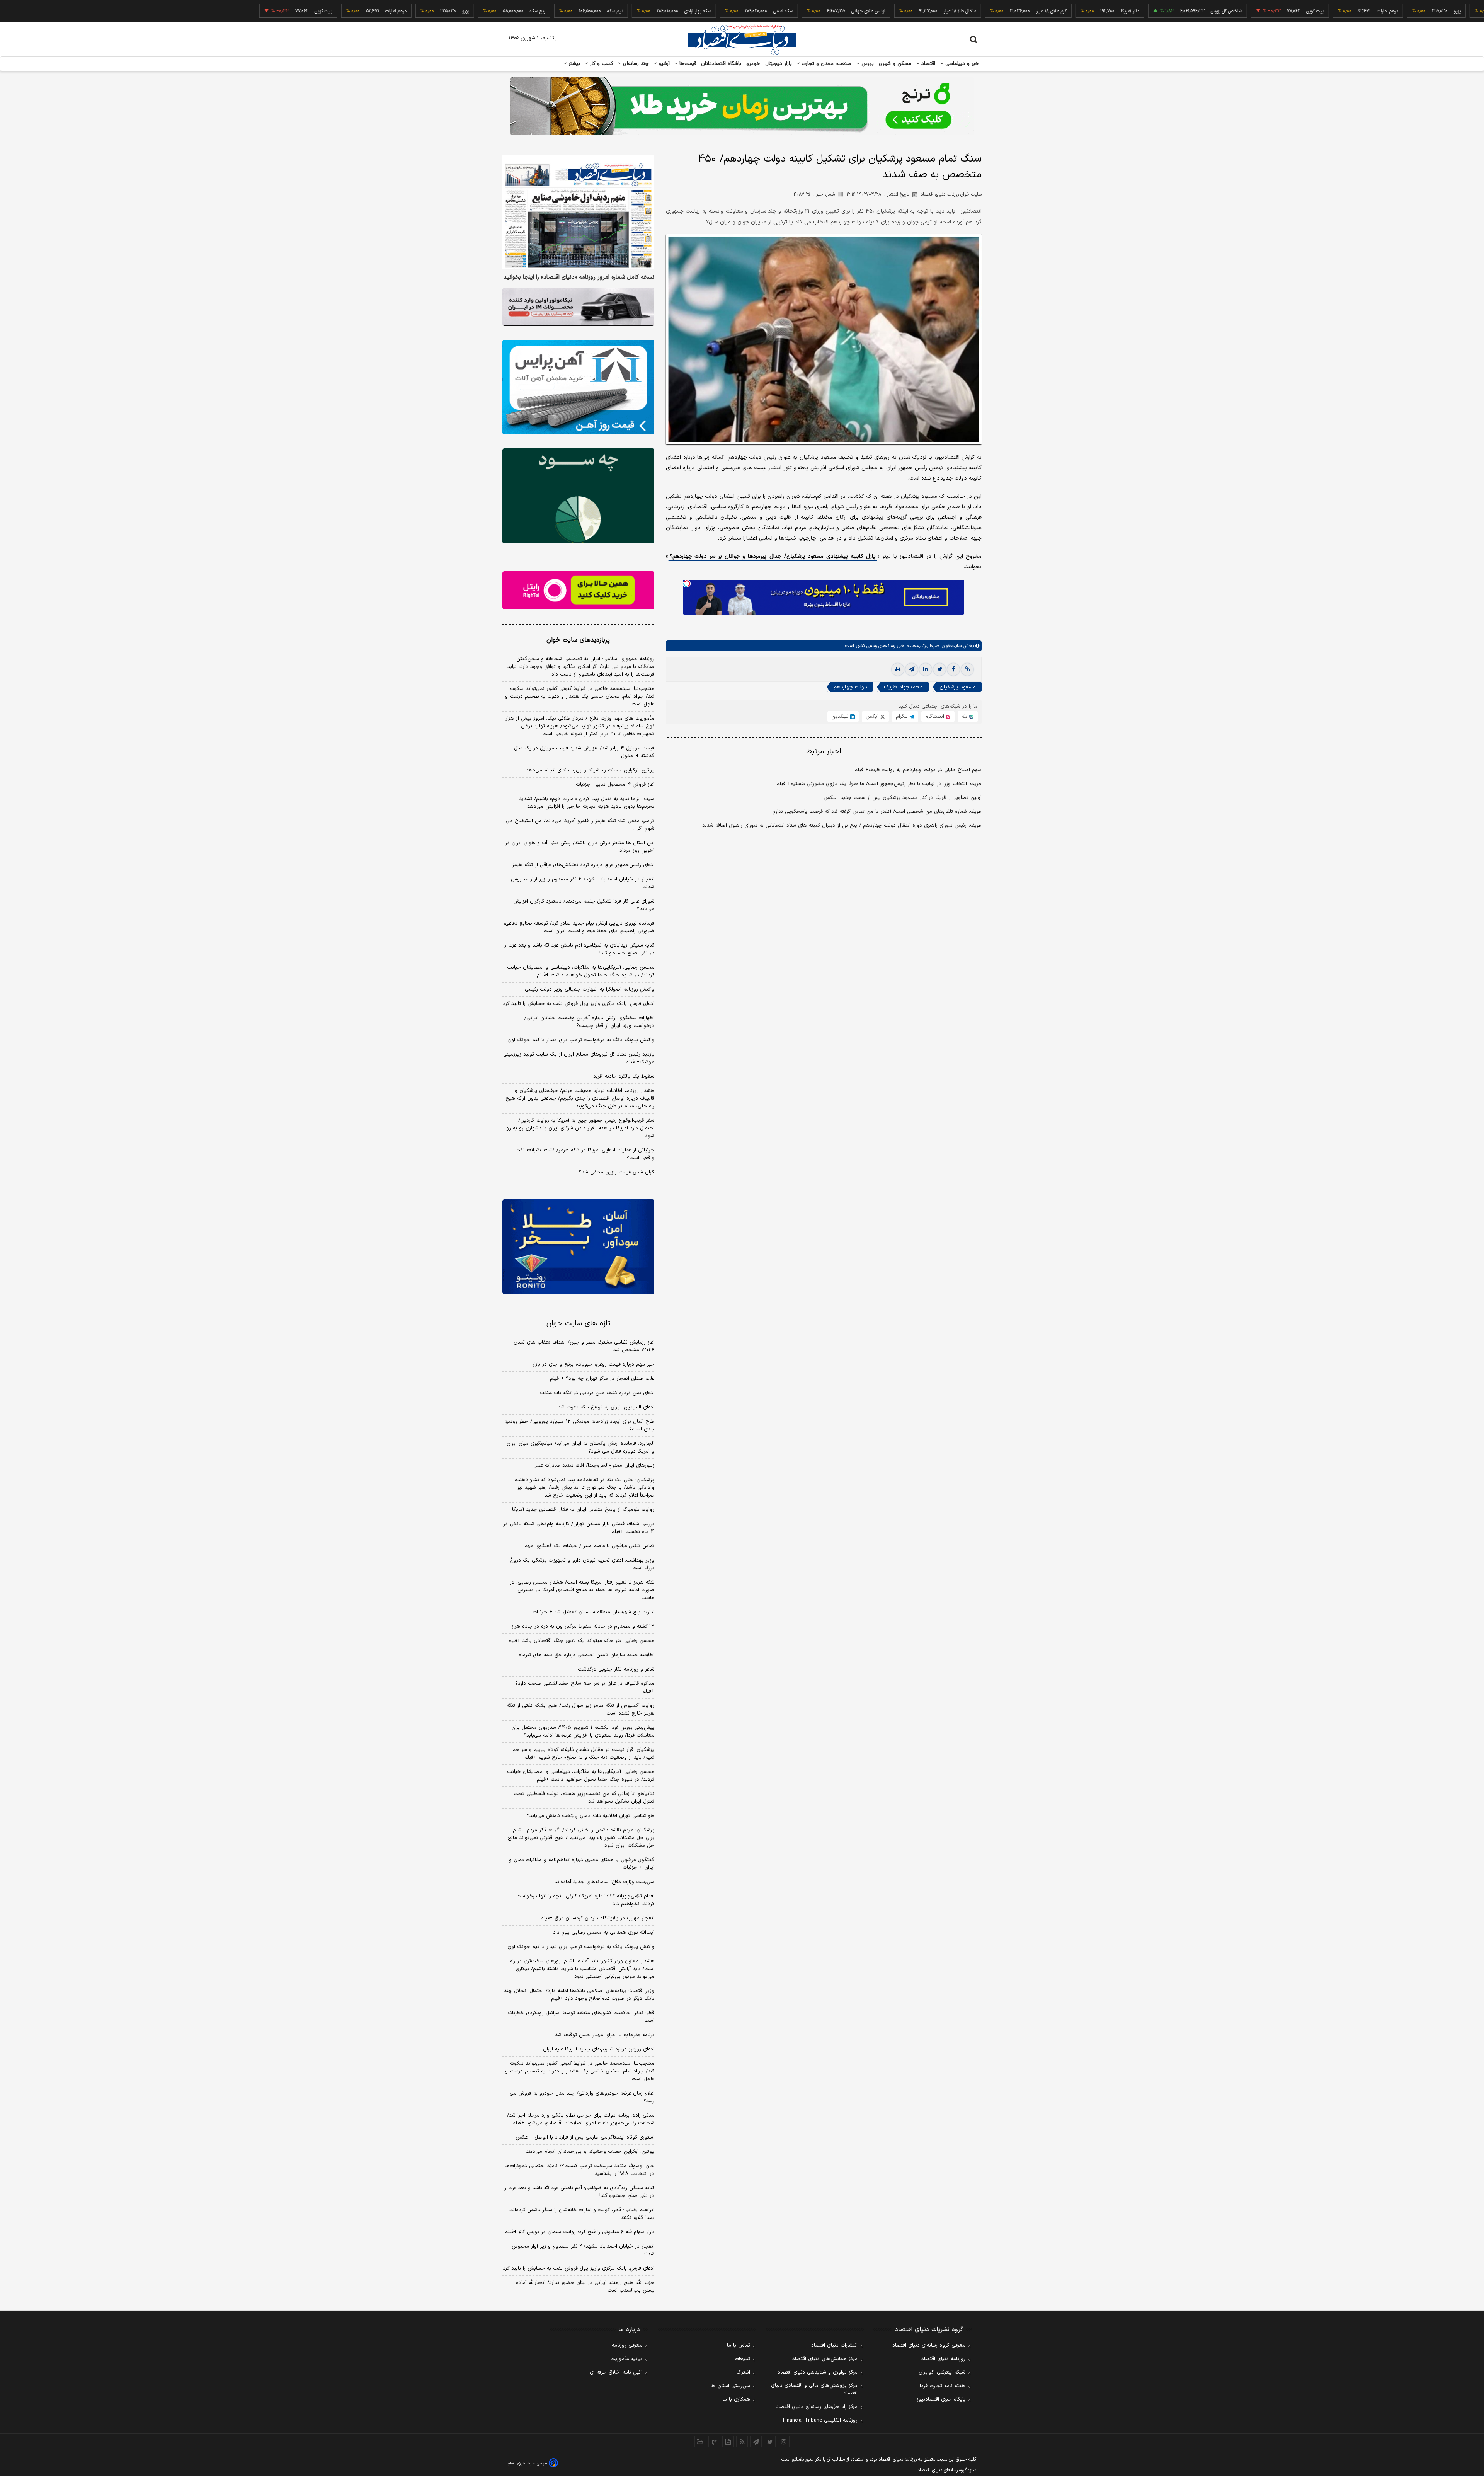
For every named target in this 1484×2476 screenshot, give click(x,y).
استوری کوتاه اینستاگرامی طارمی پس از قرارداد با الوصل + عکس (585, 2137)
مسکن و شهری (895, 64)
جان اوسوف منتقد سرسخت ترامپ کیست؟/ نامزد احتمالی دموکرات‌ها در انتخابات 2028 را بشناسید (579, 2170)
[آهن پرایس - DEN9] (578, 387)
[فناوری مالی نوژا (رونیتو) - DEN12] (578, 1247)
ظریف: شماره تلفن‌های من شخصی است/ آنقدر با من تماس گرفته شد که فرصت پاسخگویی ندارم (877, 812)
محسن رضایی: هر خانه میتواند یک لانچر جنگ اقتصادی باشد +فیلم (581, 1641)
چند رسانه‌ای (635, 64)
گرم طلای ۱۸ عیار (953, 11)
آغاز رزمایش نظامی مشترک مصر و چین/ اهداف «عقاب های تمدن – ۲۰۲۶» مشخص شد (582, 1346)
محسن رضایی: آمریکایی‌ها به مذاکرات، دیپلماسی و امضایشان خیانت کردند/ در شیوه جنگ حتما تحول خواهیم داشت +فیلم (581, 971)
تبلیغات (742, 2359)
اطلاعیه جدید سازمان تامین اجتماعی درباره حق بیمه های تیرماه (586, 1655)
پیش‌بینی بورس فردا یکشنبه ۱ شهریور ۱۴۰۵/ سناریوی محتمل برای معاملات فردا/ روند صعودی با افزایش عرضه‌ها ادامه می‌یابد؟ (583, 1732)
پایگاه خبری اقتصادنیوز (941, 2399)
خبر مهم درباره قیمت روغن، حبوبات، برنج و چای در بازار (593, 1364)
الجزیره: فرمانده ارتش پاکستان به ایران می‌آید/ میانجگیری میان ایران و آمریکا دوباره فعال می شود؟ (580, 1447)
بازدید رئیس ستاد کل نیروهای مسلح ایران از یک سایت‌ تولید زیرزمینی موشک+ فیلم (579, 1058)
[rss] (742, 2442)
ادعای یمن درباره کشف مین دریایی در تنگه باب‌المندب (597, 1393)
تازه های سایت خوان (578, 1324)
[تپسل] (687, 584)
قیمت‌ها (687, 64)
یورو (1359, 11)
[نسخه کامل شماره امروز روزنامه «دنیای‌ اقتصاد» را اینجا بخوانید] (578, 212)
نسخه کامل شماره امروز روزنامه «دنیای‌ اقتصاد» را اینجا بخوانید (579, 278)
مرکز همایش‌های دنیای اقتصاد (825, 2359)
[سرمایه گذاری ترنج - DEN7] (742, 106)
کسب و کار (601, 64)
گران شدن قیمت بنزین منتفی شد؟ (617, 1172)
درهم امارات (1289, 11)
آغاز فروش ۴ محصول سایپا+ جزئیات (615, 785)
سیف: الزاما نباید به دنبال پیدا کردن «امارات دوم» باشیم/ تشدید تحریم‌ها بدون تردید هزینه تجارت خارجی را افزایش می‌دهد (587, 803)
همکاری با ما (736, 2399)
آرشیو (663, 64)
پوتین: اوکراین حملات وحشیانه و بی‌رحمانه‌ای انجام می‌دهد (590, 770)
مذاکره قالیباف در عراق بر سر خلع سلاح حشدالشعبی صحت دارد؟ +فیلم (585, 1688)
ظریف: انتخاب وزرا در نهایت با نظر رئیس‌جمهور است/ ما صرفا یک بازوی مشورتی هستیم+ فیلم (879, 784)
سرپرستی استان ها (730, 2386)
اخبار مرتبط (824, 752)
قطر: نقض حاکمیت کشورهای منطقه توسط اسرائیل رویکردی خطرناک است (581, 2017)
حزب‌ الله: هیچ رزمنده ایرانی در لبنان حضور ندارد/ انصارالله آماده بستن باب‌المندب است (585, 2287)
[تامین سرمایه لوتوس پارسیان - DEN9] (578, 496)
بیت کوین (1217, 11)
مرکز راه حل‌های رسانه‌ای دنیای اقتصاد (817, 2407)
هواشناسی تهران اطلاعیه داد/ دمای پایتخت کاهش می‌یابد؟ (591, 1816)
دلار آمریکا (1031, 11)
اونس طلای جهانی (770, 11)
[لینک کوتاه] (967, 669)
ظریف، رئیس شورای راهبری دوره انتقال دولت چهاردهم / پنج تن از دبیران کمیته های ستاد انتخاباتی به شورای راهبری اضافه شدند (842, 826)
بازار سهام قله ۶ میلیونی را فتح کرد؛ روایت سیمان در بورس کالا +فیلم (579, 2232)
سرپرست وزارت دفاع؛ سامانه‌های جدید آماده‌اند (604, 1882)
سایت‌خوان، (950, 646)
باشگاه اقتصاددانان (721, 64)
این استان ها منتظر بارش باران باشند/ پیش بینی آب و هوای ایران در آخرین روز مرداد (580, 847)
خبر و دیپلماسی (961, 64)
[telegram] (912, 669)
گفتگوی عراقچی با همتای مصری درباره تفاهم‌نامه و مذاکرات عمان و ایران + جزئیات (582, 1864)
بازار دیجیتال (779, 64)
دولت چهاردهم (850, 687)
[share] (728, 2442)
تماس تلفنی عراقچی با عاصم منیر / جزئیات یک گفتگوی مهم (589, 1546)
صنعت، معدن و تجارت (826, 64)
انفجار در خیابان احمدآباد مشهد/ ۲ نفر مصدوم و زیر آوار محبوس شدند (583, 883)
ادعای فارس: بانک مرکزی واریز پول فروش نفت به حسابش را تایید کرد (579, 1004)
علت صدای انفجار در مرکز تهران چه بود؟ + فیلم (602, 1379)
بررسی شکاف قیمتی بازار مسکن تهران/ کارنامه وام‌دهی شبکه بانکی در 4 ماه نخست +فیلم (579, 1528)
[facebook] (953, 669)
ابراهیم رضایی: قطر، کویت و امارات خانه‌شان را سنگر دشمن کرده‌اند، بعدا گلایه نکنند (581, 2214)
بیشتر (573, 64)
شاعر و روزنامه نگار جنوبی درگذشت (616, 1669)
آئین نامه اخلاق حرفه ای (616, 2372)
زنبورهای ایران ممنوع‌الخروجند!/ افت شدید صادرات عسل (594, 1466)
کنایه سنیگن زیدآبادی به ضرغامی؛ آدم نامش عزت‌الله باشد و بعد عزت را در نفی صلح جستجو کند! (579, 949)
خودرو (753, 64)
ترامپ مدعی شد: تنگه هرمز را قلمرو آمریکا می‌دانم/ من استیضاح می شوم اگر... (580, 825)
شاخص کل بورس (1128, 11)
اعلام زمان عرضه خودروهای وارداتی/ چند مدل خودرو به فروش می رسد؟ (582, 2097)
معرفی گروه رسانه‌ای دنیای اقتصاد (929, 2345)
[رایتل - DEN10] (578, 590)
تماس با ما (739, 2345)
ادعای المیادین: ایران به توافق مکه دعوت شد (606, 1407)
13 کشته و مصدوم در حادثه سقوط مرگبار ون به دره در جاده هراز (583, 1626)
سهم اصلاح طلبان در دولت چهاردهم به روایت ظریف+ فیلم (918, 770)
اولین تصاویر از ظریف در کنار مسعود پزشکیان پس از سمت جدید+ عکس (903, 798)
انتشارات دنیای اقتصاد (834, 2345)
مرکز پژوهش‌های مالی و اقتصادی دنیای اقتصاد (814, 2389)
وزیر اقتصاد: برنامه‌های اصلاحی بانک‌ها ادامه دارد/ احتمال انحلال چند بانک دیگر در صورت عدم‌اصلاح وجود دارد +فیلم (579, 1995)
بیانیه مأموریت (626, 2359)
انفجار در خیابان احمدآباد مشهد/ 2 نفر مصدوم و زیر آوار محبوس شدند (583, 2250)
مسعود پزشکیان (958, 687)
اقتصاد (927, 64)
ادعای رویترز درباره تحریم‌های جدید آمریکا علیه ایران (599, 2049)
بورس (867, 64)
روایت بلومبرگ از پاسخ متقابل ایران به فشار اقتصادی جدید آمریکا (583, 1510)
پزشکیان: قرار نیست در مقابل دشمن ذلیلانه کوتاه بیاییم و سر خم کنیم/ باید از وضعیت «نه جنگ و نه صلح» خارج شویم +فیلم (583, 1754)
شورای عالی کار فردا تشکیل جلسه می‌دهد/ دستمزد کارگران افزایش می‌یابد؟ (584, 905)
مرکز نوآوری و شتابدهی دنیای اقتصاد (818, 2372)
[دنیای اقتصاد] (742, 40)
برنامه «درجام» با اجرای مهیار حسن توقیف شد (605, 2035)
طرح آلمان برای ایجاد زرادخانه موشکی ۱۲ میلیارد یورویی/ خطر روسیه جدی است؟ (579, 1425)
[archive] (700, 2442)
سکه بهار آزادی (599, 11)
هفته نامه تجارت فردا (943, 2386)
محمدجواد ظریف (903, 687)
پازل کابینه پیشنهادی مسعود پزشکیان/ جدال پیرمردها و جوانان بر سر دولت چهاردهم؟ (773, 556)
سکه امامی (685, 11)
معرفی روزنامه (627, 2345)
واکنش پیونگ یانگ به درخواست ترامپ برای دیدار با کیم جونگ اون (581, 1040)
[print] (898, 669)
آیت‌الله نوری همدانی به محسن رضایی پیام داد (604, 1933)
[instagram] (784, 2442)
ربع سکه (1431, 11)
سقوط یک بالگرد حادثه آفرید (624, 1076)
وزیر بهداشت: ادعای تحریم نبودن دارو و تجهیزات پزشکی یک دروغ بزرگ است (582, 1564)
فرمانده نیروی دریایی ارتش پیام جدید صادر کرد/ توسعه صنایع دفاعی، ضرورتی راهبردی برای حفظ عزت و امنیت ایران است (579, 927)
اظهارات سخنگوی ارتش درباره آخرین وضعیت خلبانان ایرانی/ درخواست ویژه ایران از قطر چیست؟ (589, 1022)
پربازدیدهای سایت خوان (578, 640)
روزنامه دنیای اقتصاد (943, 2359)
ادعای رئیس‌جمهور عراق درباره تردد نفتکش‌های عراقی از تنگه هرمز (583, 865)
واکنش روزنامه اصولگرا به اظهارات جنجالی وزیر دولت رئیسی (590, 989)
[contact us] (714, 2442)
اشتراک (743, 2372)
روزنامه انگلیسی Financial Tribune (820, 2420)
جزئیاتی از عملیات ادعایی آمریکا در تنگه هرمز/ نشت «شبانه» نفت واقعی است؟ (585, 1154)
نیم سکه (517, 11)
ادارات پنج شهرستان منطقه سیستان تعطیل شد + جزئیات (593, 1612)
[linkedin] (926, 669)
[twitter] (939, 669)
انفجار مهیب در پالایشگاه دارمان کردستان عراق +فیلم (597, 1918)
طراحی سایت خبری (532, 2463)
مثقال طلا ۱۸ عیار (861, 11)
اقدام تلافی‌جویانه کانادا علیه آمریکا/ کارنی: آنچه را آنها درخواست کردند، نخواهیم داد (585, 1900)
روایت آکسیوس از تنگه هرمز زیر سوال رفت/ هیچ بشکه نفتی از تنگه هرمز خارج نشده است (580, 1710)
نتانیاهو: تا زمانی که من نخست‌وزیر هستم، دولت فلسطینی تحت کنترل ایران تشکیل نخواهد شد (584, 1798)
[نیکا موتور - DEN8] (578, 307)
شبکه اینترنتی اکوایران (942, 2372)
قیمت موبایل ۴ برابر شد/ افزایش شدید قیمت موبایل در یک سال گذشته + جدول (584, 752)
